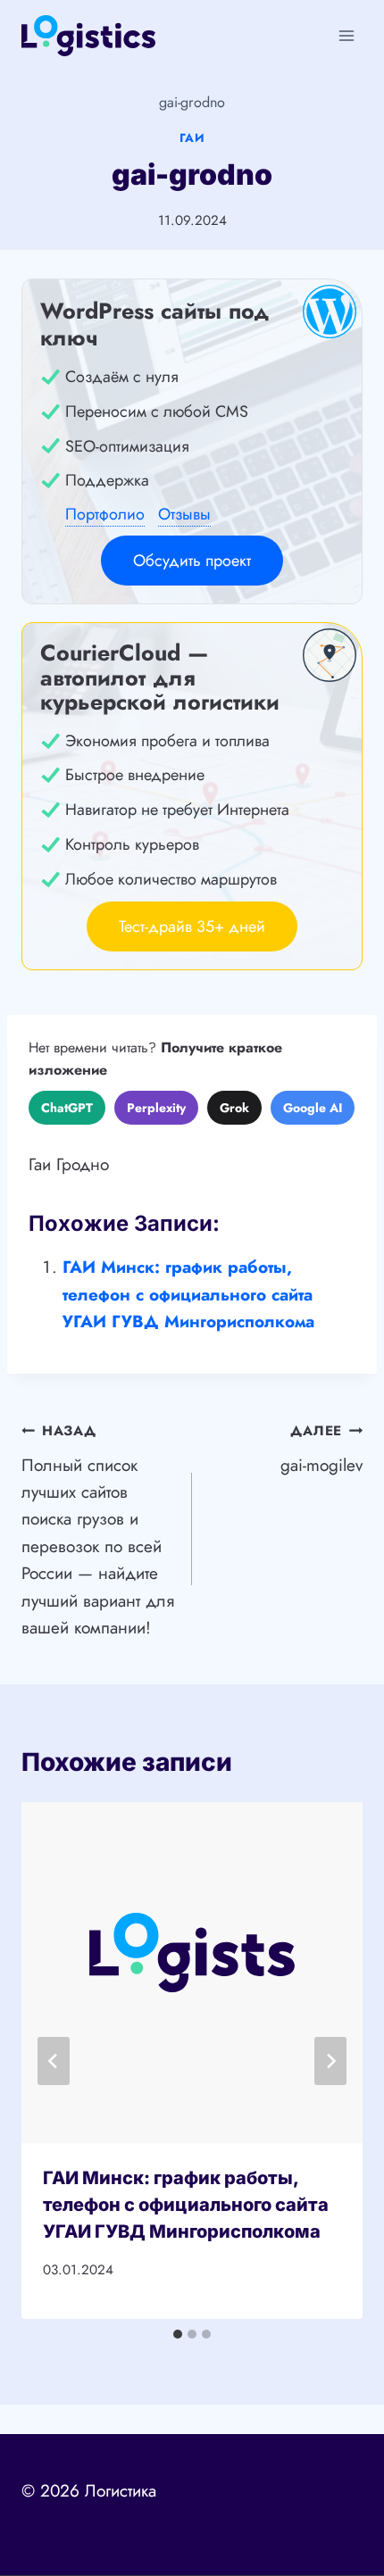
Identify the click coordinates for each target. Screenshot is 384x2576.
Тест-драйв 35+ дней (192, 927)
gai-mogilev (321, 1449)
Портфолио (105, 514)
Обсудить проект (192, 561)
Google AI (313, 1108)
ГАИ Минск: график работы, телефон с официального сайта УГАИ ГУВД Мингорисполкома (188, 1294)
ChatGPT (67, 1108)
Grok (234, 1108)
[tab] (178, 2334)
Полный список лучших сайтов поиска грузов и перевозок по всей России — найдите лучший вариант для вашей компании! (98, 1530)
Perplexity (156, 1108)
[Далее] (330, 2061)
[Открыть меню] (346, 35)
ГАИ (192, 138)
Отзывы (184, 514)
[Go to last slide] (54, 2061)
